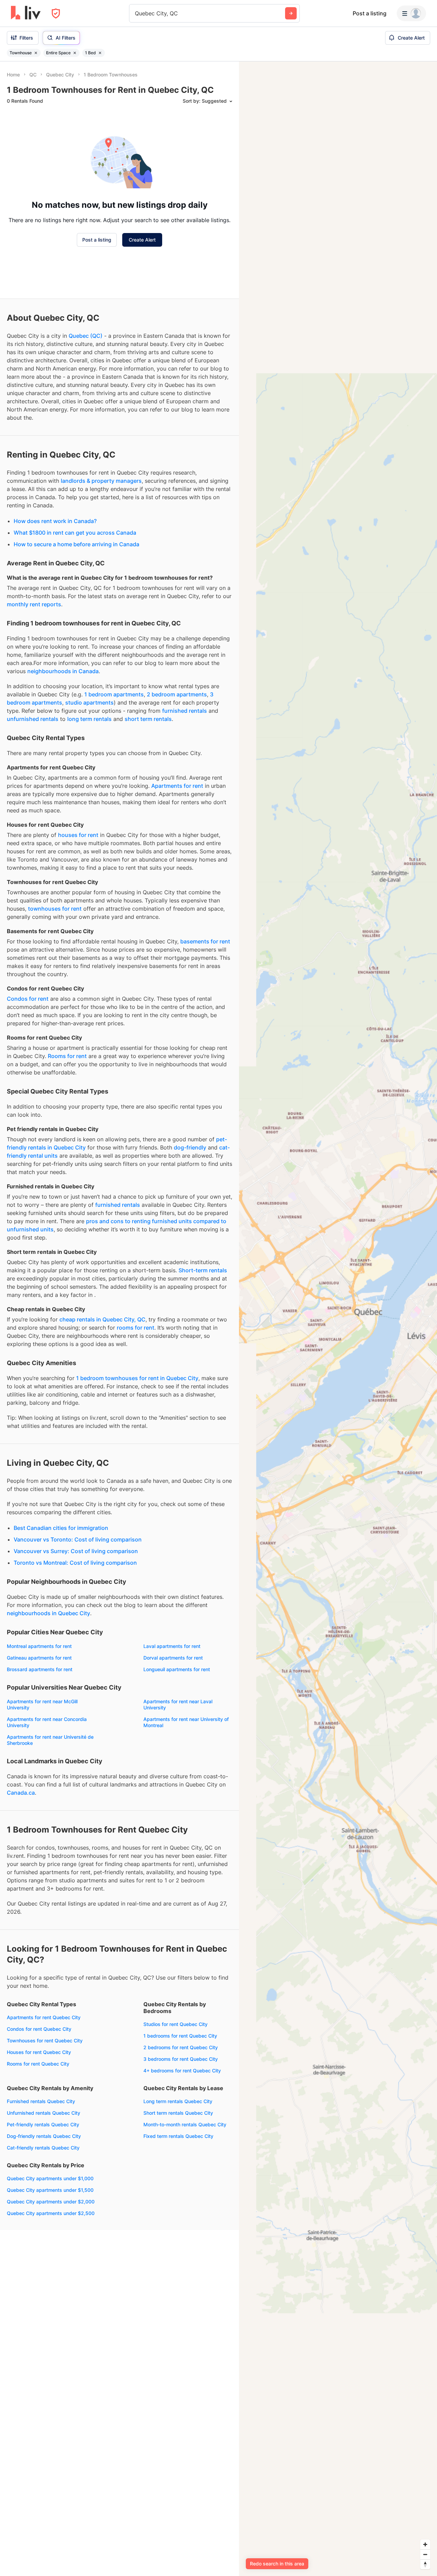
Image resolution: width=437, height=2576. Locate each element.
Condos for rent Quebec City (39, 2029)
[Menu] (411, 13)
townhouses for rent (55, 909)
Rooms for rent (67, 1056)
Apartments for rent (177, 786)
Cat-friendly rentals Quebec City (43, 2148)
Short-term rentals (203, 1270)
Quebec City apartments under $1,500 (50, 2190)
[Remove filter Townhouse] (36, 53)
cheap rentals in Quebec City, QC (102, 1319)
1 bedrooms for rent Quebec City (180, 2036)
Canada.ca (21, 1793)
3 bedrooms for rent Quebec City (181, 2059)
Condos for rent (28, 999)
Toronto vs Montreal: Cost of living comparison (75, 1563)
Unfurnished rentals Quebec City (44, 2113)
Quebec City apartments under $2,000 (51, 2202)
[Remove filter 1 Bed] (100, 53)
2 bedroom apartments (177, 694)
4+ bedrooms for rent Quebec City (182, 2071)
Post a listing (370, 13)
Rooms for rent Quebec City (38, 2064)
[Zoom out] (425, 2554)
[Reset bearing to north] (425, 2564)
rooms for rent (136, 1328)
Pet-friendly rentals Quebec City (43, 2124)
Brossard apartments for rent (40, 1669)
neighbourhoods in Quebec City (48, 1613)
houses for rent (78, 835)
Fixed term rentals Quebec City (178, 2136)
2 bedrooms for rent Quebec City (181, 2047)
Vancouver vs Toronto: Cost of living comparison (78, 1539)
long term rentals (89, 719)
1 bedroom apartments (114, 694)
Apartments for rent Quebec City (44, 2017)
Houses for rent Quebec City (39, 2052)
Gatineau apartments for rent (39, 1658)
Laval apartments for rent (172, 1646)
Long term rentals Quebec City (178, 2101)
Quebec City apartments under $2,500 (51, 2213)
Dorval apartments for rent (173, 1658)
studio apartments (89, 703)
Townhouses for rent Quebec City (45, 2040)
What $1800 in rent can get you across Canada (75, 533)
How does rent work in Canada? (55, 521)
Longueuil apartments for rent (177, 1669)
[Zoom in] (425, 2544)
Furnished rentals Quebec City (41, 2101)
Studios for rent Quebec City (175, 2024)
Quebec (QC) (86, 336)
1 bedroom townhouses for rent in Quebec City (137, 1378)
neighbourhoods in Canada (63, 671)
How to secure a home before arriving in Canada (76, 544)
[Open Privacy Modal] (56, 13)
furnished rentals (185, 711)
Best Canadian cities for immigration (61, 1528)
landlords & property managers (101, 481)
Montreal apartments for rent (39, 1646)
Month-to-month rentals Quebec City (185, 2124)
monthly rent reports (34, 604)
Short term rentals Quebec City (178, 2113)
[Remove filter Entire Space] (75, 53)
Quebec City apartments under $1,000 (50, 2178)
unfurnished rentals (33, 719)
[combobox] (136, 13)
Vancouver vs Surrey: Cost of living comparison (76, 1551)
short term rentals (148, 719)
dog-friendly (190, 1147)
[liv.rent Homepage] (26, 13)
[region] (338, 1319)
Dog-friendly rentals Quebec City (44, 2136)
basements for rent (205, 941)
